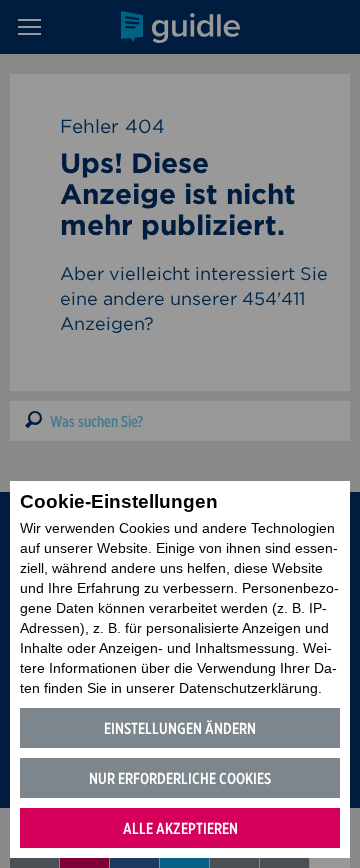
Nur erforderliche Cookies (180, 778)
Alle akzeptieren (180, 828)
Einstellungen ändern (180, 728)
